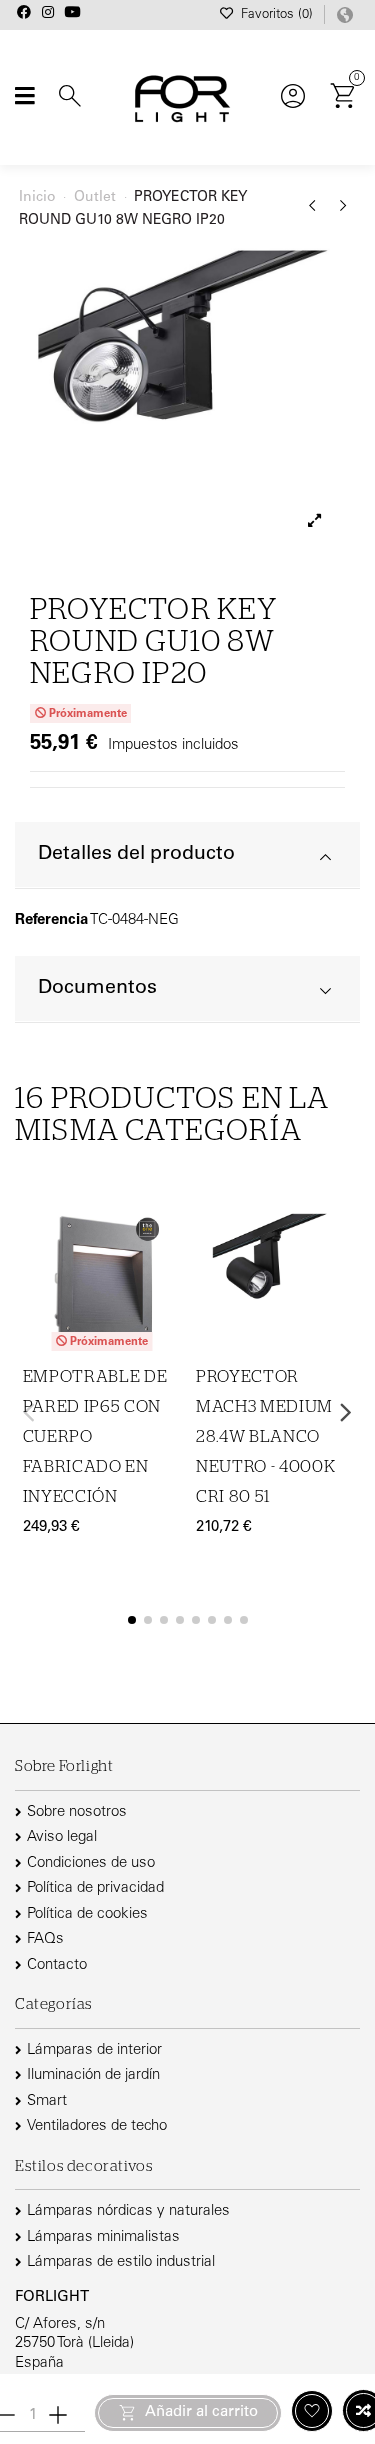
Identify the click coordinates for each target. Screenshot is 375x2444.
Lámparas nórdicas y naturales (128, 2211)
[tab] (187, 855)
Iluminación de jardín (93, 2075)
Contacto (57, 1965)
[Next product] (343, 213)
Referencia (51, 920)
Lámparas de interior (94, 2050)
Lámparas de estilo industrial (121, 2262)
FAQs (45, 1939)
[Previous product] (315, 213)
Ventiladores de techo (97, 2126)
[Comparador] (167, 1264)
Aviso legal (62, 1837)
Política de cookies (87, 1914)
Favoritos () (276, 15)
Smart (47, 2101)
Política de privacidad (95, 1888)
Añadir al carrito (201, 2412)
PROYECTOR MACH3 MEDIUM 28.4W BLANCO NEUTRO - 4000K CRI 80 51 (265, 1437)
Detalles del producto (136, 854)
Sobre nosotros (77, 1812)
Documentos (97, 988)
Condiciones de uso (91, 1863)
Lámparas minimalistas (103, 2237)
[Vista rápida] (167, 1303)
